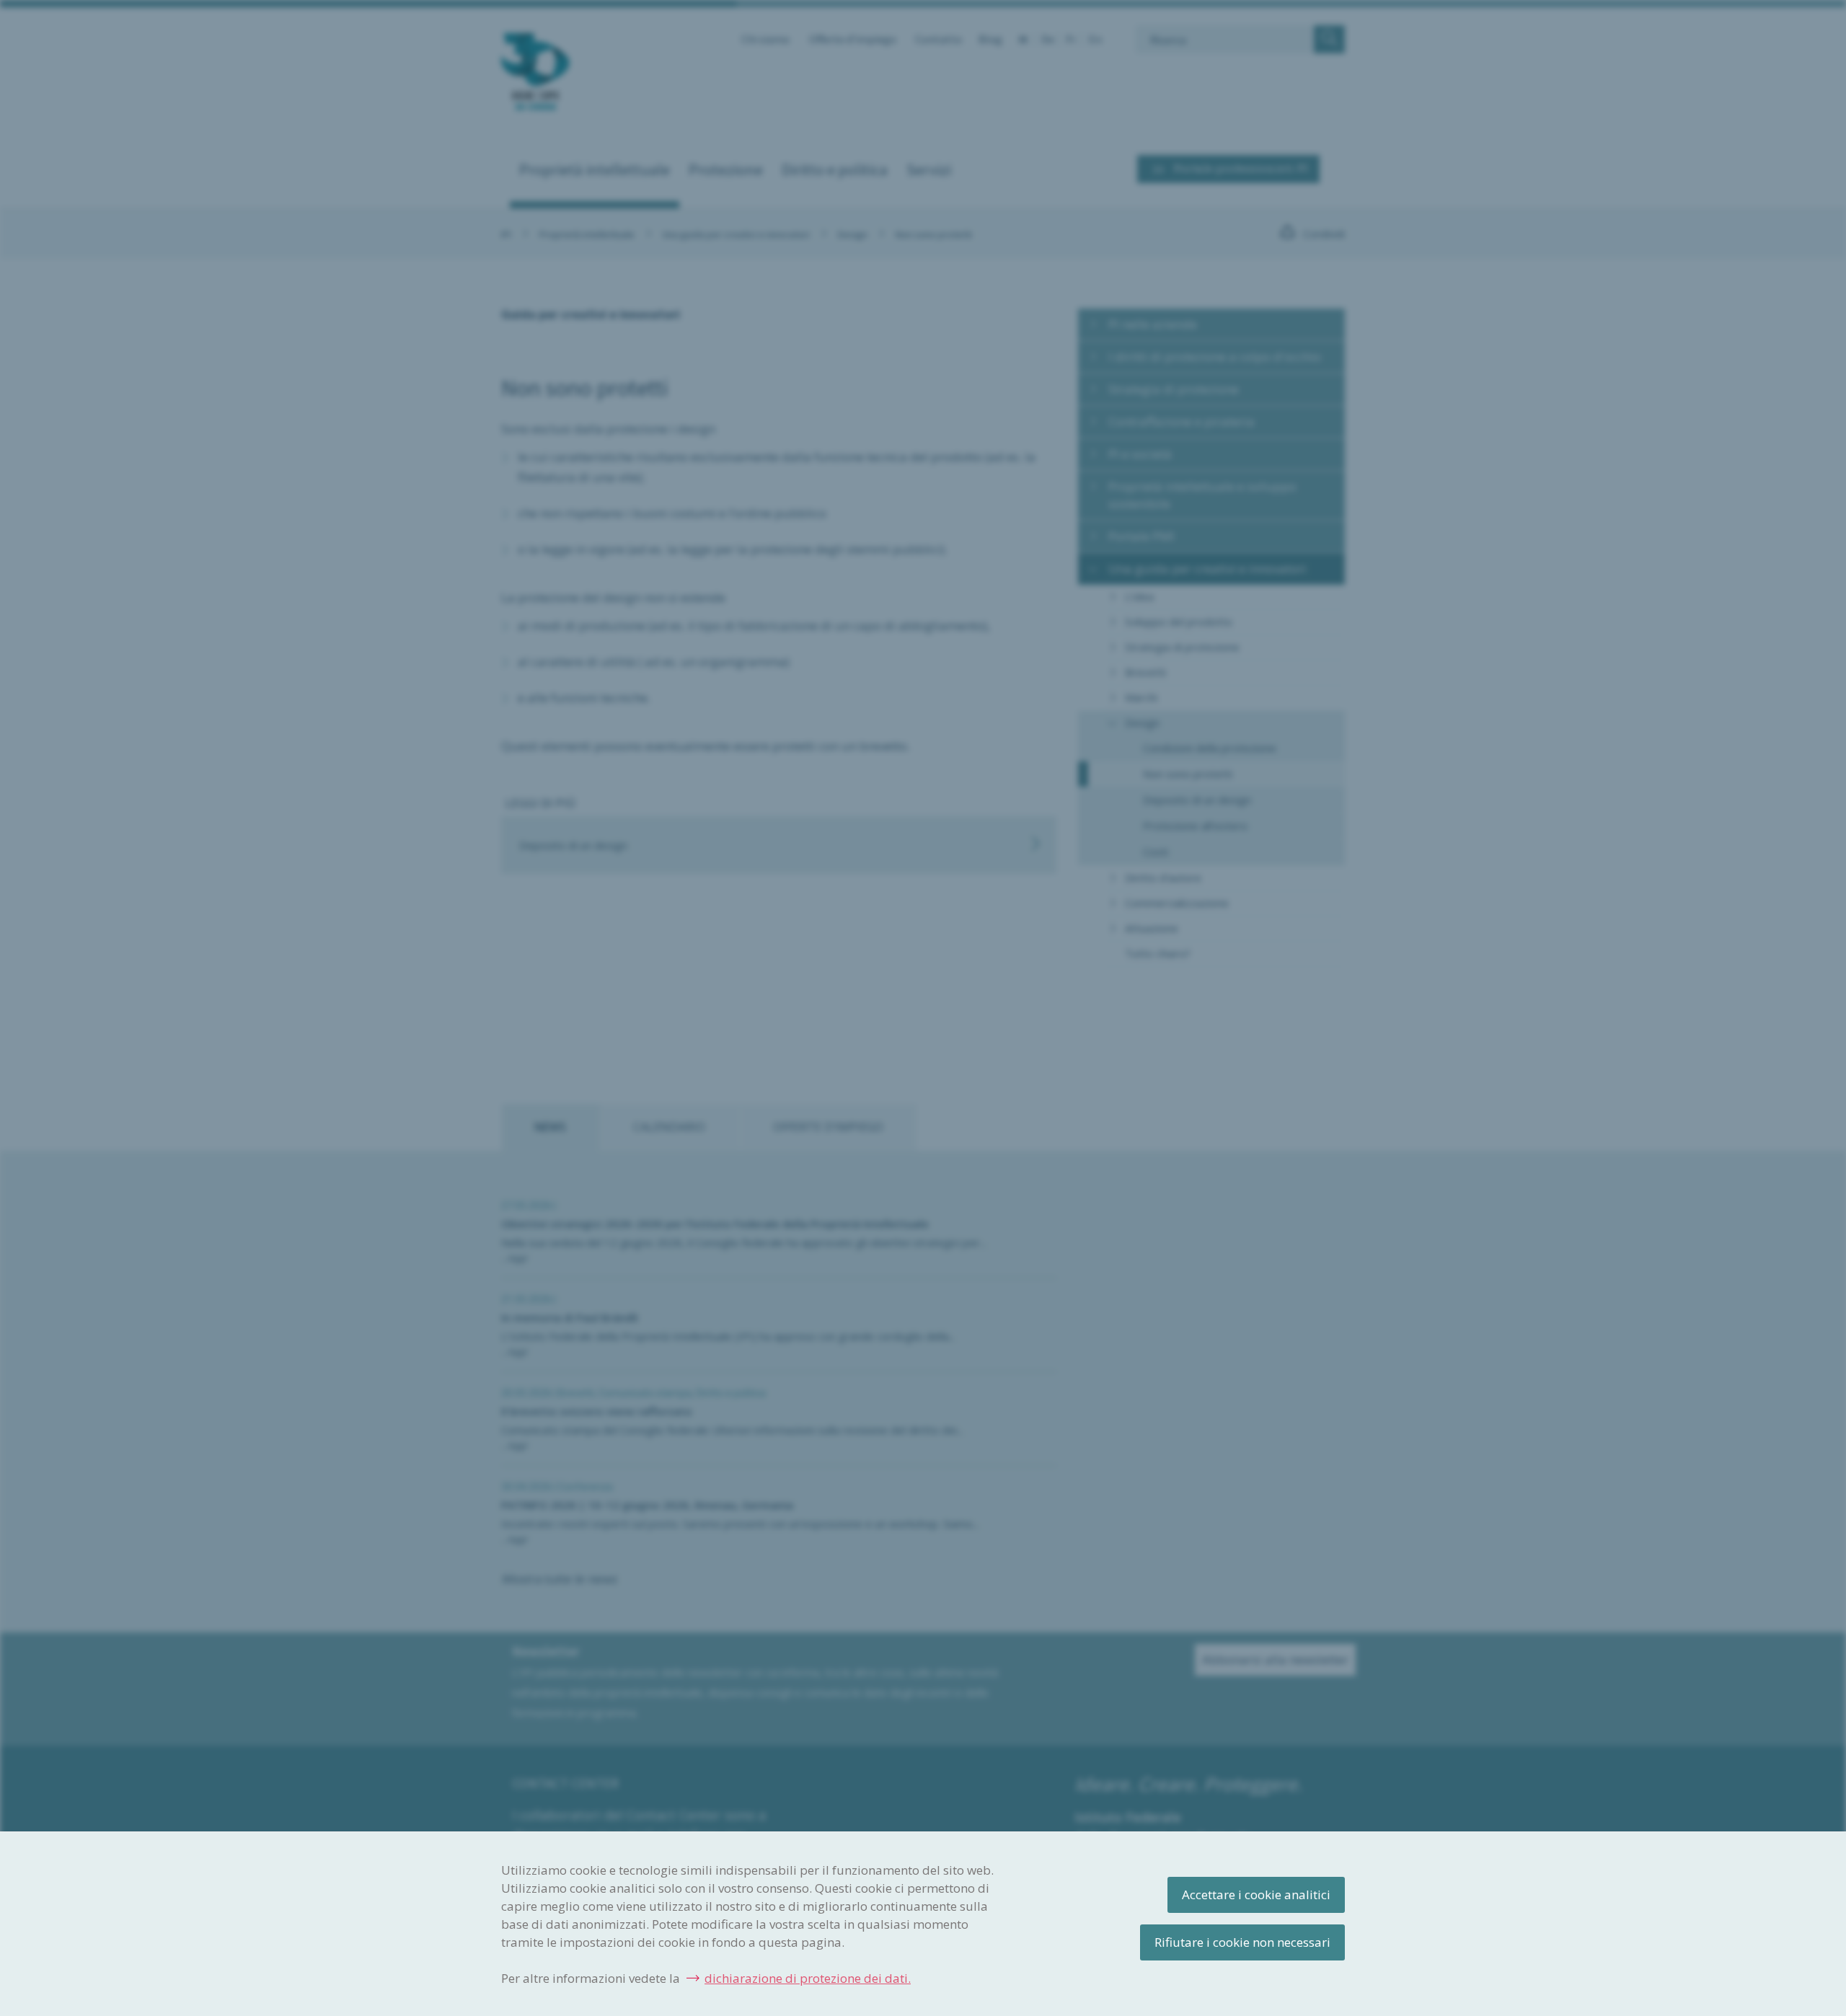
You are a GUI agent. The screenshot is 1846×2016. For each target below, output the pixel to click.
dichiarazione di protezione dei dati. (808, 1978)
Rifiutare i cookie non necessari (1242, 1942)
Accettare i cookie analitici (1256, 1895)
